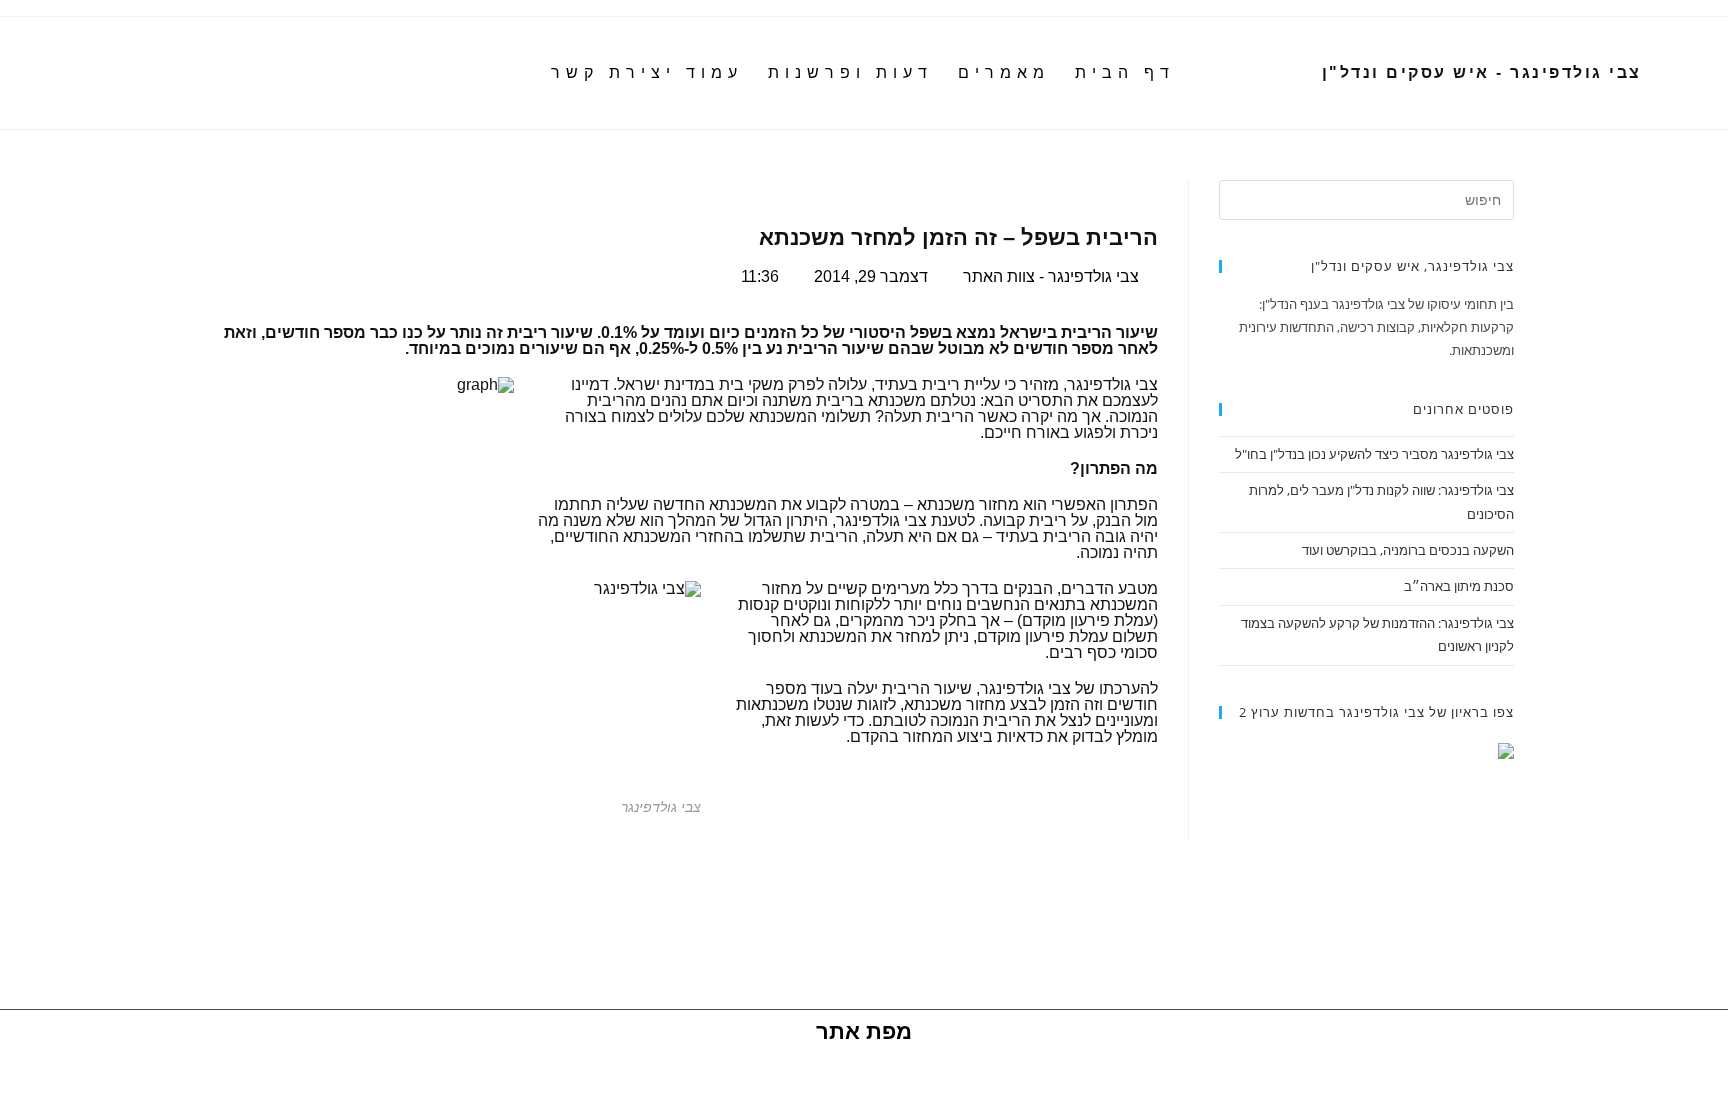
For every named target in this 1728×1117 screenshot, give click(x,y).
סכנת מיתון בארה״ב (1459, 586)
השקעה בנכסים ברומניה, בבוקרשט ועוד (1408, 550)
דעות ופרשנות (850, 73)
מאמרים (1004, 73)
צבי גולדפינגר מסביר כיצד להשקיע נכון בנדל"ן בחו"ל (1374, 454)
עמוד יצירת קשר (647, 73)
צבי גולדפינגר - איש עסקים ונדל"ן (1482, 72)
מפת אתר (864, 1031)
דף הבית (1125, 73)
